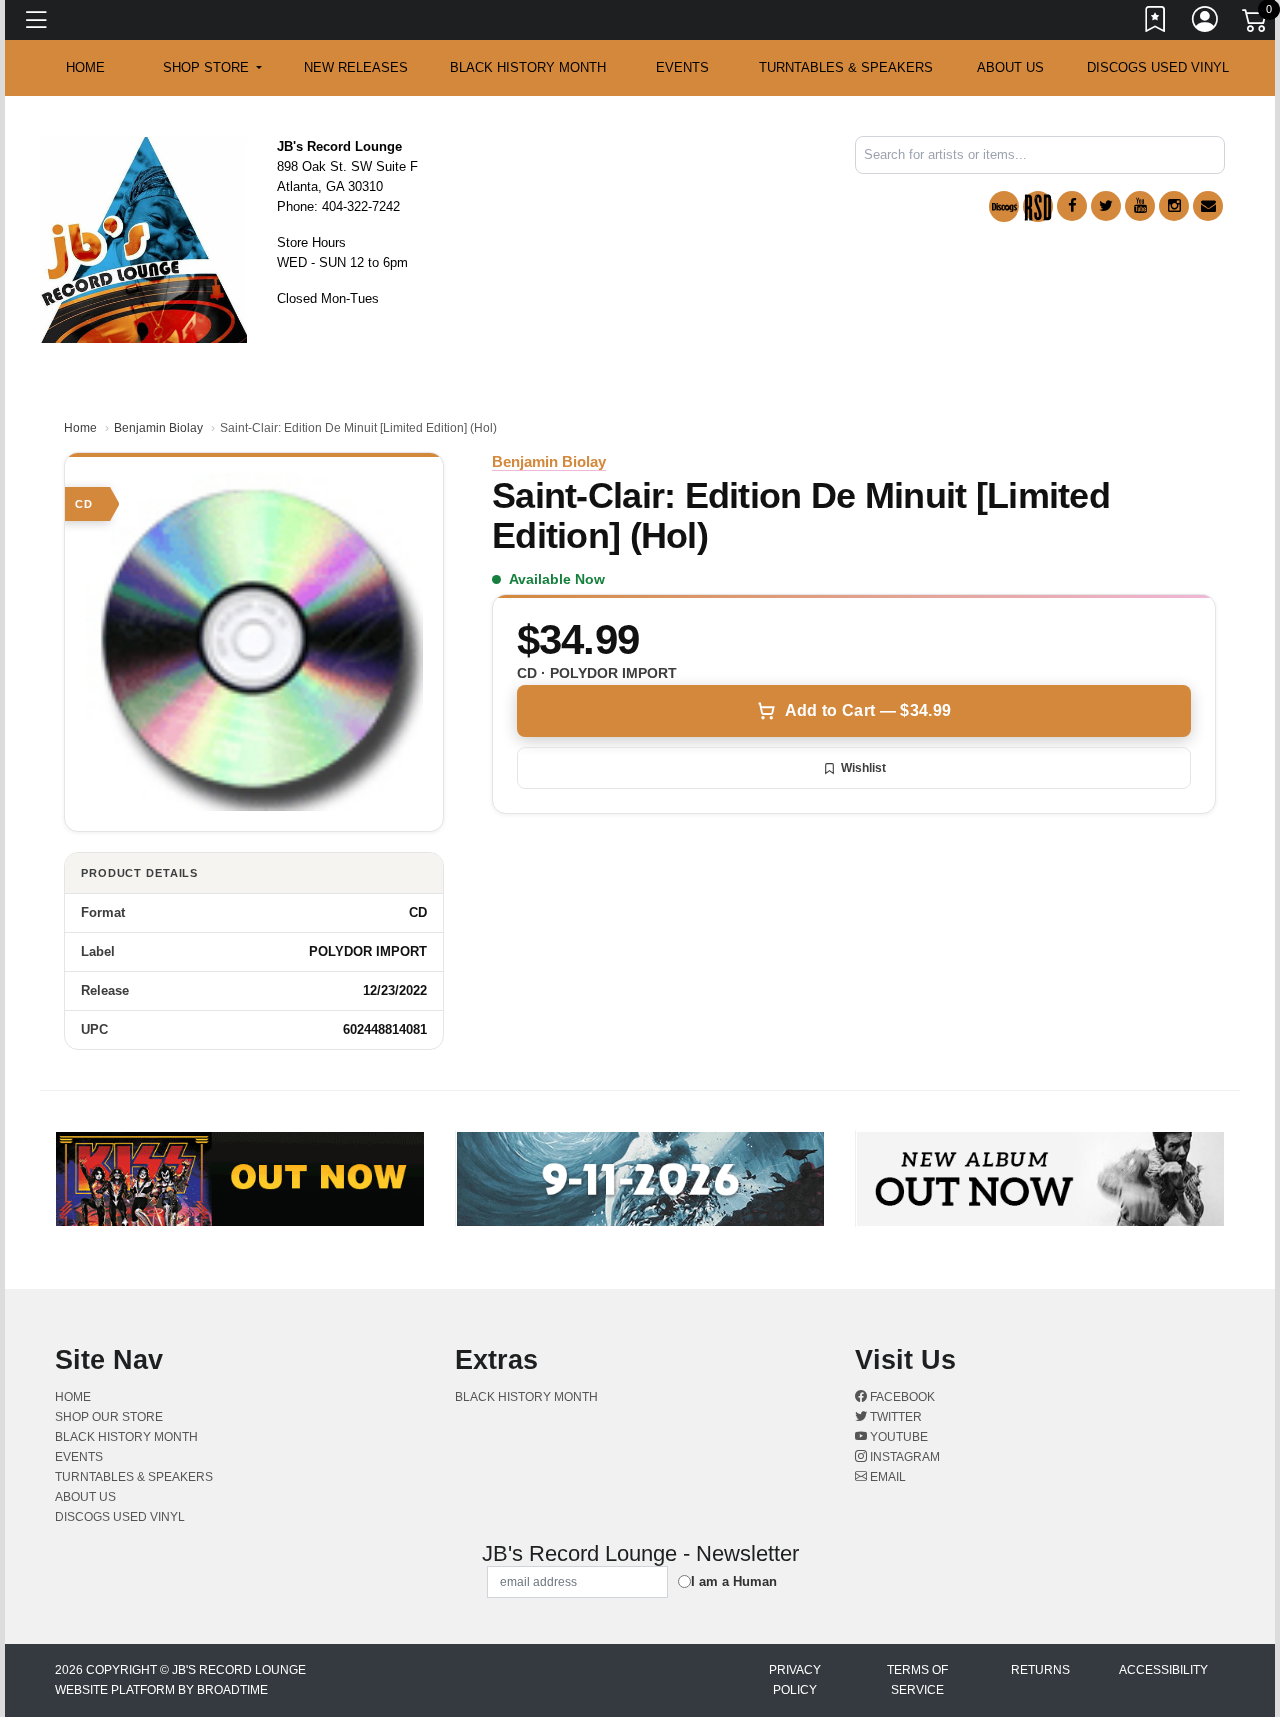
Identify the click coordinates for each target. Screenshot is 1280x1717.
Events (682, 67)
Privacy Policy (795, 1680)
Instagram (903, 1457)
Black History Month (528, 67)
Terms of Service (917, 1680)
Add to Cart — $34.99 (868, 710)
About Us (1010, 67)
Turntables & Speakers (846, 67)
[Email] (1208, 206)
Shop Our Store (109, 1417)
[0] (1256, 24)
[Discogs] (1004, 206)
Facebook (901, 1397)
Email (886, 1477)
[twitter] (1106, 206)
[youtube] (1140, 206)
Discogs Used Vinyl (1158, 67)
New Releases (356, 67)
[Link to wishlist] (1156, 23)
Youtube (897, 1437)
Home (80, 428)
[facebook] (1072, 206)
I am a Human (734, 1581)
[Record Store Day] (1038, 206)
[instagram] (1174, 206)
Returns (1040, 1670)
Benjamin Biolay (158, 428)
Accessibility (1163, 1670)
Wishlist (863, 768)
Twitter (894, 1417)
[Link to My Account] (1206, 23)
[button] (212, 68)
